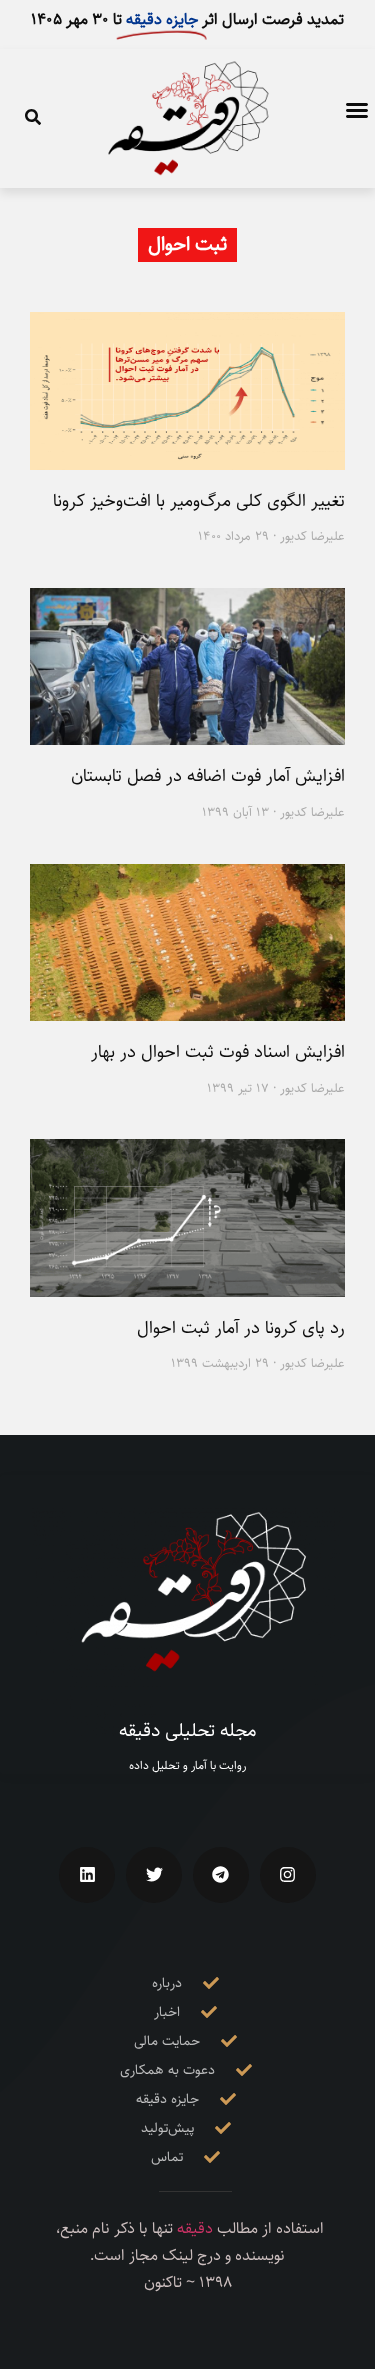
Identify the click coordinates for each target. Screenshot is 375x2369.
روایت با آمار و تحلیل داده (187, 1765)
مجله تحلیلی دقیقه (188, 1730)
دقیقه (195, 2228)
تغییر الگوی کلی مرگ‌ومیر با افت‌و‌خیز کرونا (199, 501)
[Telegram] (221, 1875)
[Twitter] (154, 1875)
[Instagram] (288, 1875)
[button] (357, 110)
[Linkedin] (87, 1875)
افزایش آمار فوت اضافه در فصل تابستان (208, 776)
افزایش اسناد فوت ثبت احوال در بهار (218, 1052)
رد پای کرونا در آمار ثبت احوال (241, 1328)
